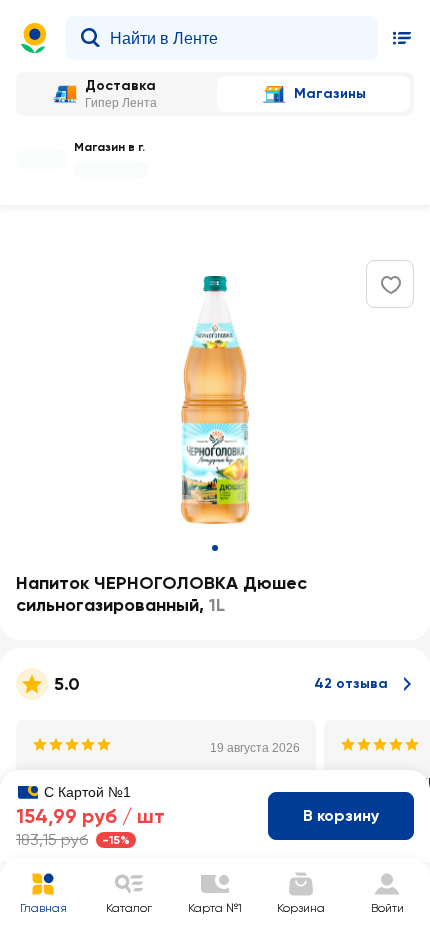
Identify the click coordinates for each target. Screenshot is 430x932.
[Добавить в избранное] (391, 285)
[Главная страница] (34, 38)
